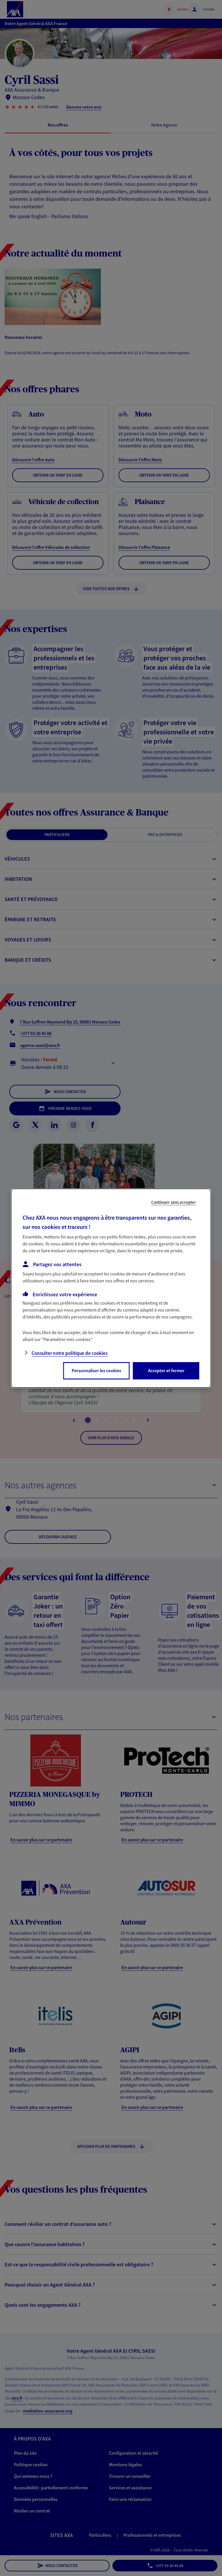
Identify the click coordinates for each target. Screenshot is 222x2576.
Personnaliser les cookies (96, 1370)
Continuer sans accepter (174, 1202)
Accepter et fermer (166, 1370)
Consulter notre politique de (70, 1353)
